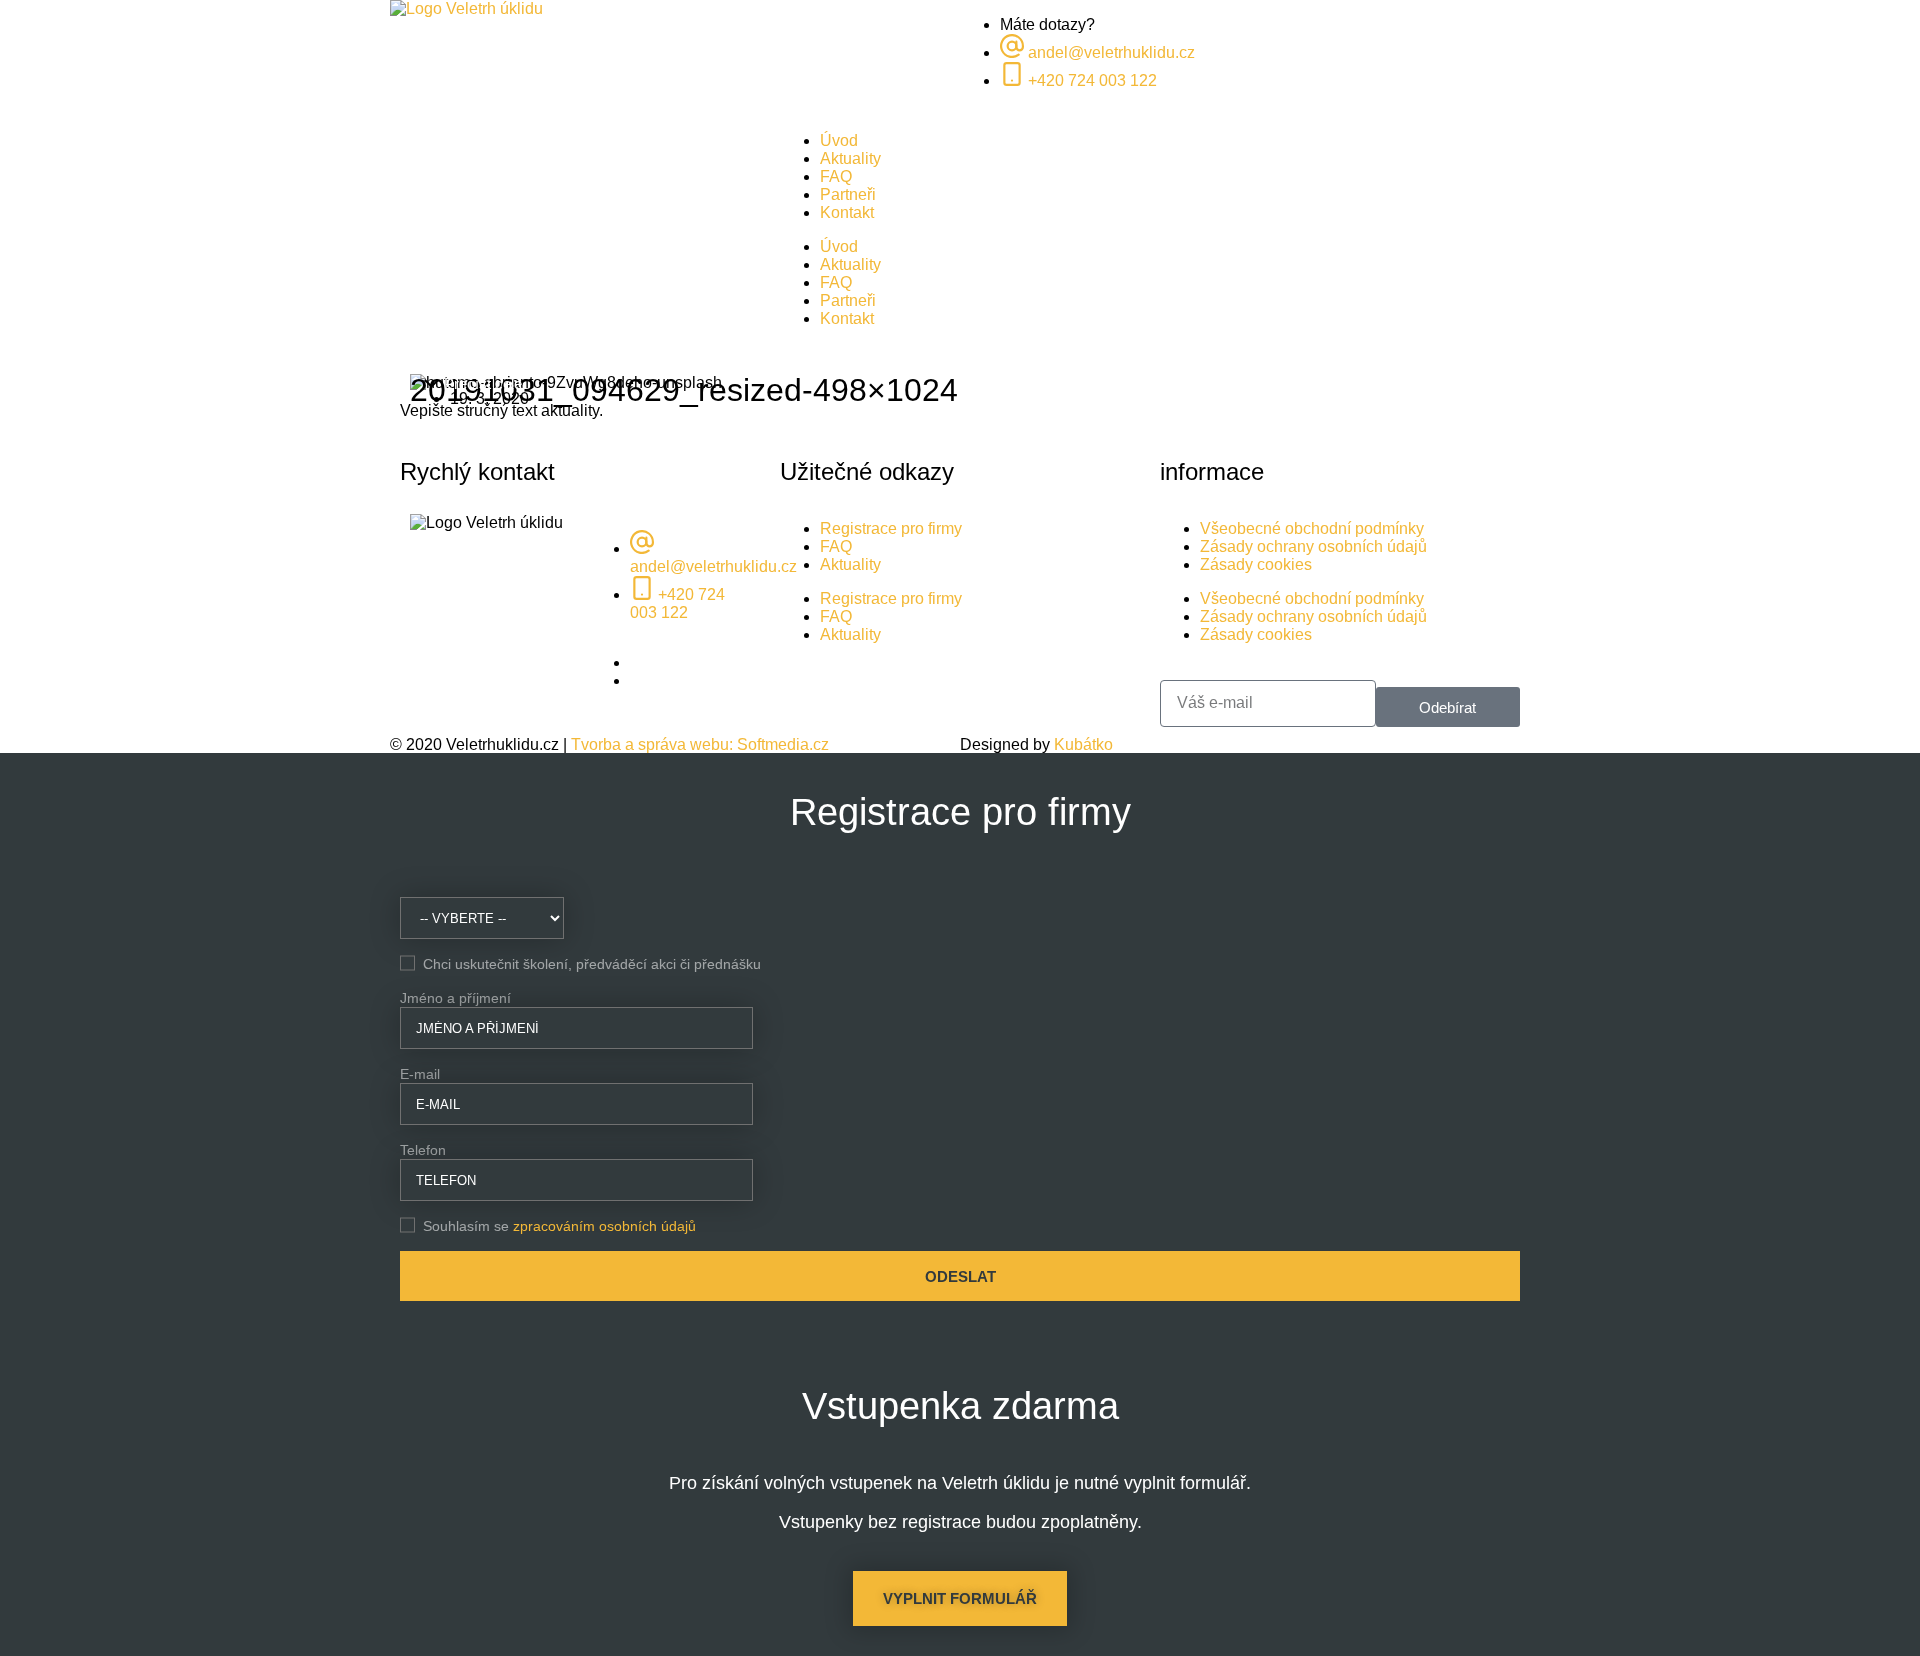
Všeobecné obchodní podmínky (1312, 528)
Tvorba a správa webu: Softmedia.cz (700, 744)
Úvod (839, 140)
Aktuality (850, 158)
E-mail (420, 1074)
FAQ (836, 176)
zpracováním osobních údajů (604, 1226)
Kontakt (847, 212)
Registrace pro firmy (891, 528)
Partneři (848, 194)
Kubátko (1083, 744)
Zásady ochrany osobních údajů (1313, 546)
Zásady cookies (1256, 564)
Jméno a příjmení (455, 998)
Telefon (423, 1150)
